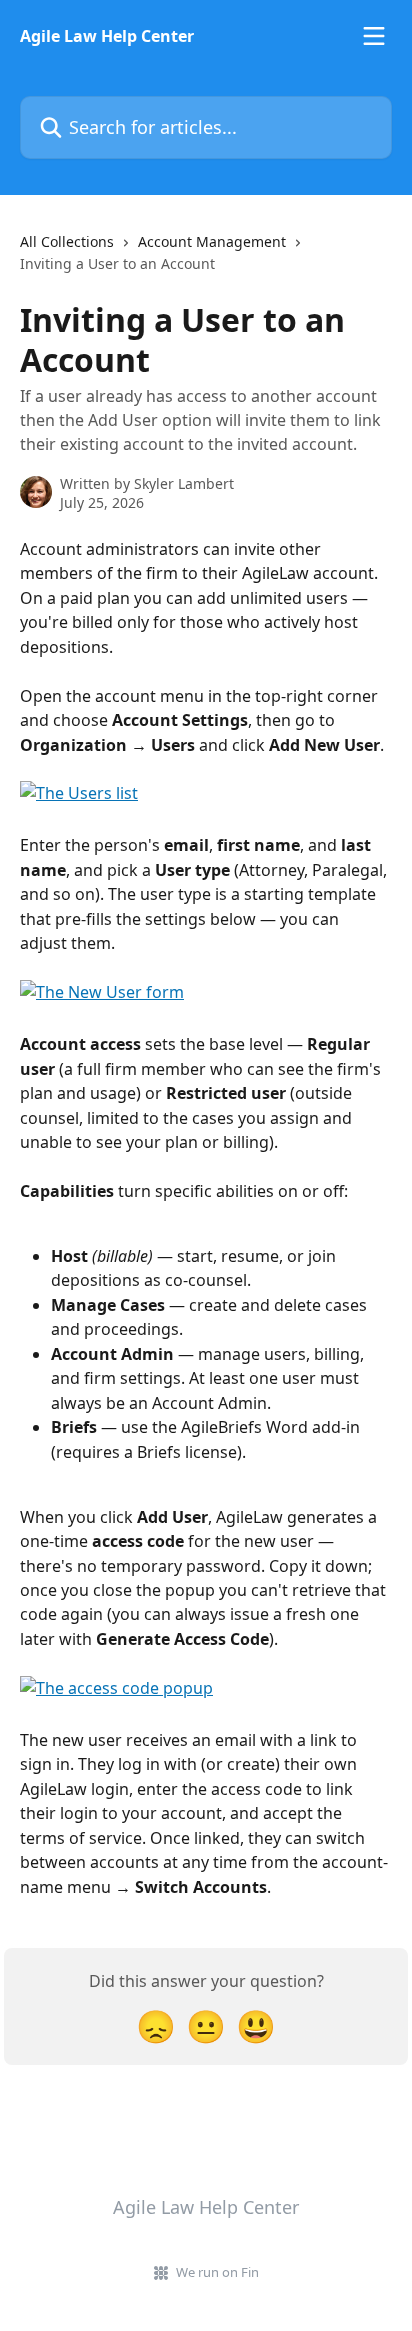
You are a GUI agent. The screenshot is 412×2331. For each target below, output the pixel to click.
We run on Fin (217, 2272)
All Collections (67, 241)
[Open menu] (374, 36)
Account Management (212, 241)
